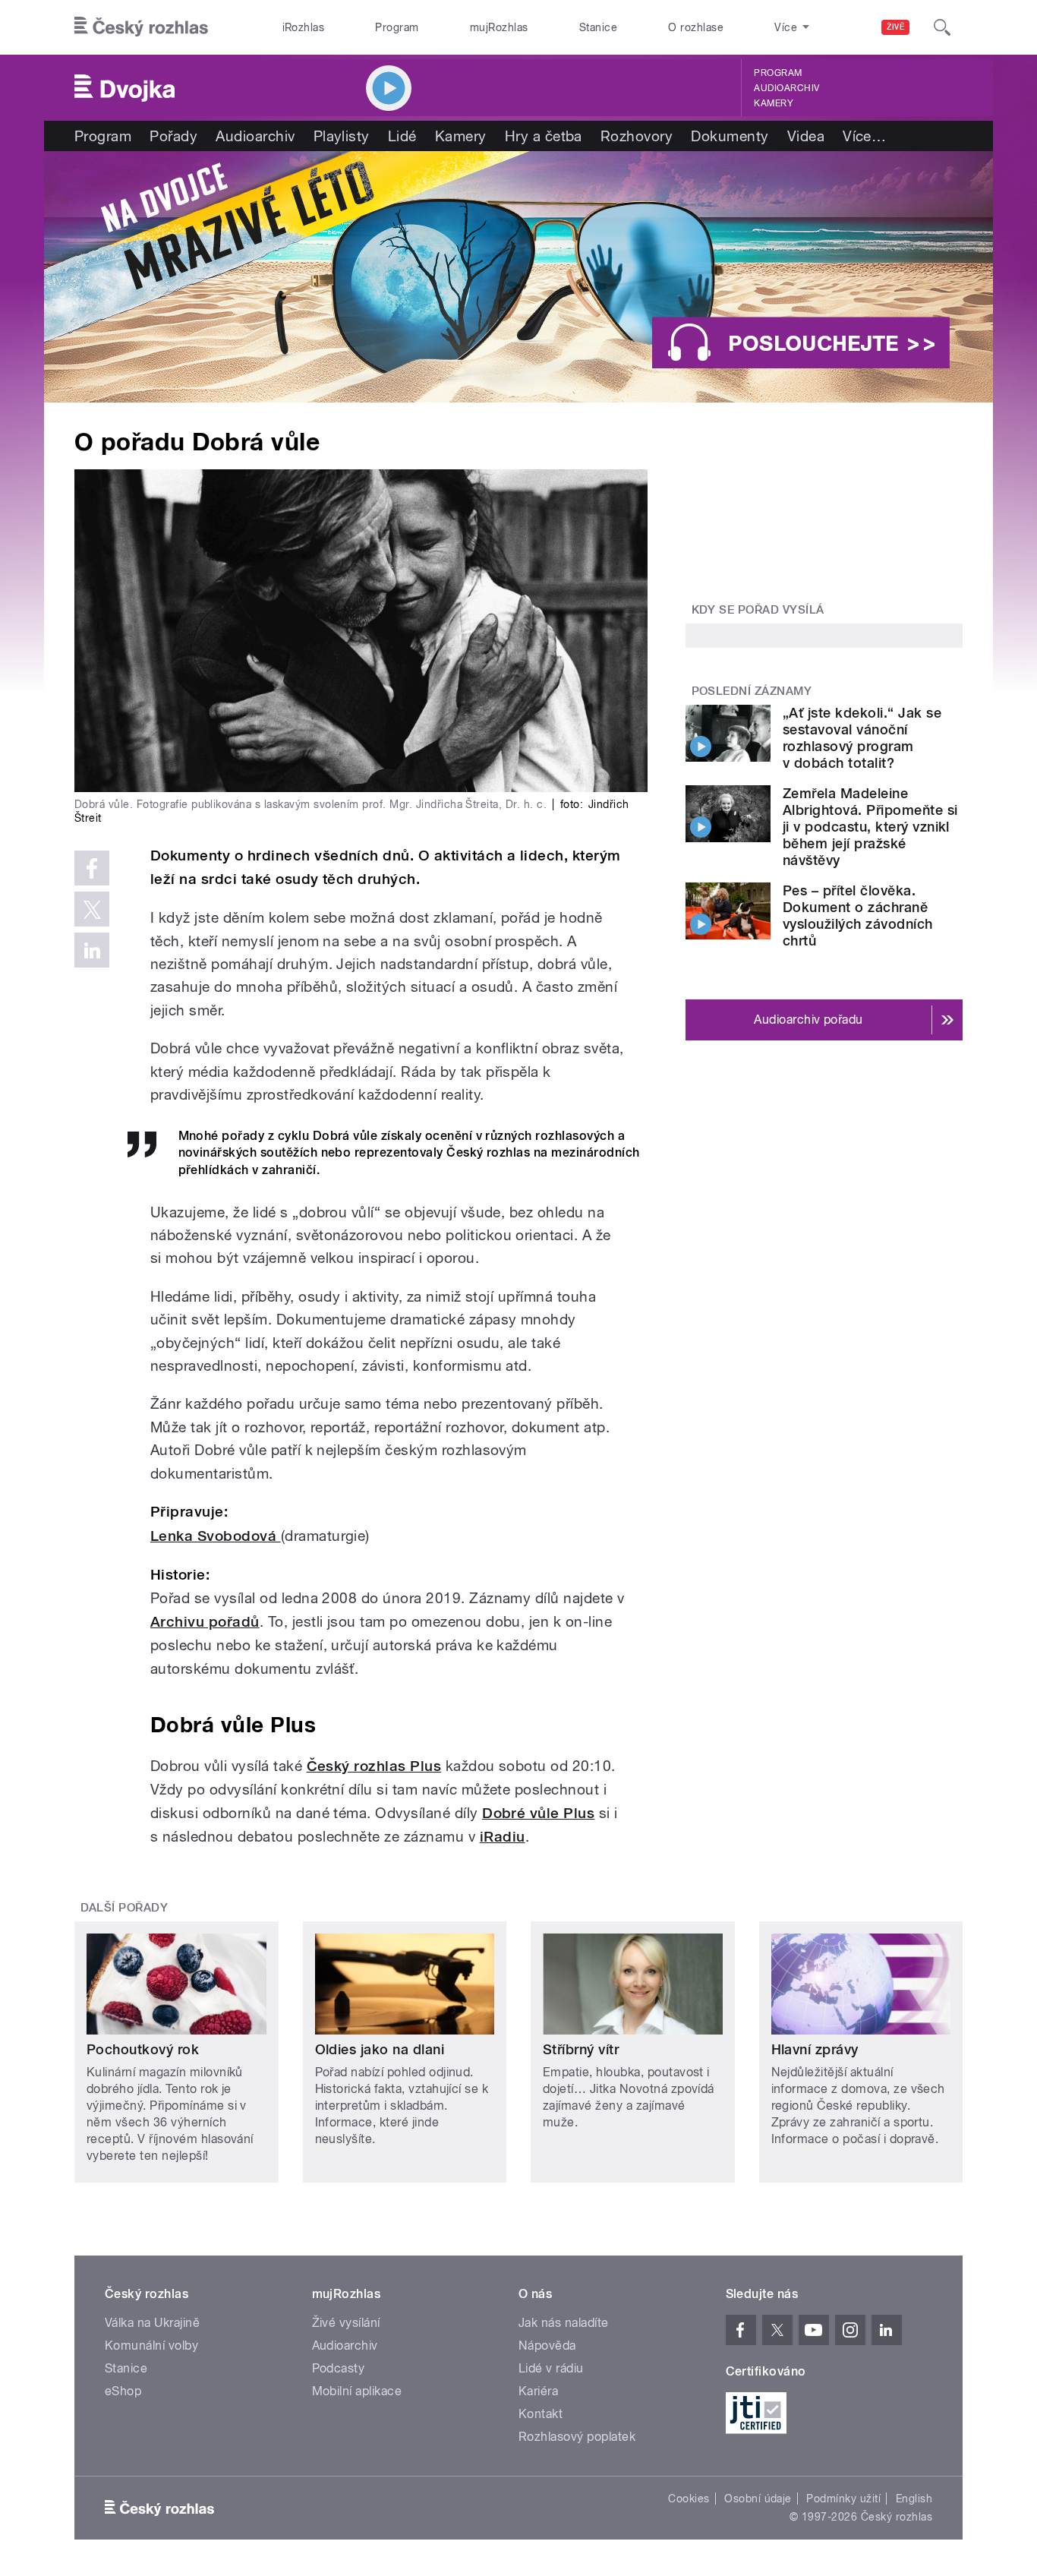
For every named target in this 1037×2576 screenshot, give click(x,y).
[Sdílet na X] (92, 909)
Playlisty (342, 136)
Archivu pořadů (205, 1622)
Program (397, 27)
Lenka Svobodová (216, 1536)
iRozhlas (304, 27)
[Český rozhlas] (141, 27)
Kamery (774, 103)
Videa (806, 136)
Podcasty (339, 2368)
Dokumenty (730, 136)
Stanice (598, 27)
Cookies (689, 2499)
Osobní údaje (758, 2499)
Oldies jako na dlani (380, 2049)
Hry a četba (544, 136)
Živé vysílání (346, 2323)
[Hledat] (942, 27)
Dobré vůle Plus (538, 1813)
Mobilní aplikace (357, 2391)
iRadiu (503, 1837)
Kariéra (538, 2391)
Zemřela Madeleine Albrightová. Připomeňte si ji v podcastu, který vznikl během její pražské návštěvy (870, 827)
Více (864, 136)
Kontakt (541, 2414)
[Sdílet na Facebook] (92, 868)
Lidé (402, 136)
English (914, 2499)
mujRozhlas (499, 27)
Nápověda (547, 2346)
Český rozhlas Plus (374, 1766)
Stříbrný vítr (581, 2049)
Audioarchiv (786, 88)
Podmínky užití (843, 2499)
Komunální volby (151, 2346)
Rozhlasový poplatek (577, 2437)
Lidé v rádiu (551, 2368)
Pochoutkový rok (143, 2049)
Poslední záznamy (752, 691)
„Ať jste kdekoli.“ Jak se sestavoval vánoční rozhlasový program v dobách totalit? (862, 738)
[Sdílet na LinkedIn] (92, 950)
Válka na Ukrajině (152, 2323)
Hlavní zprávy (815, 2049)
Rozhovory (637, 136)
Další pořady (125, 1908)
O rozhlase (696, 27)
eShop (123, 2391)
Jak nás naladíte (564, 2323)
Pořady (173, 136)
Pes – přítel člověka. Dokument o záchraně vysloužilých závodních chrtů (858, 915)
